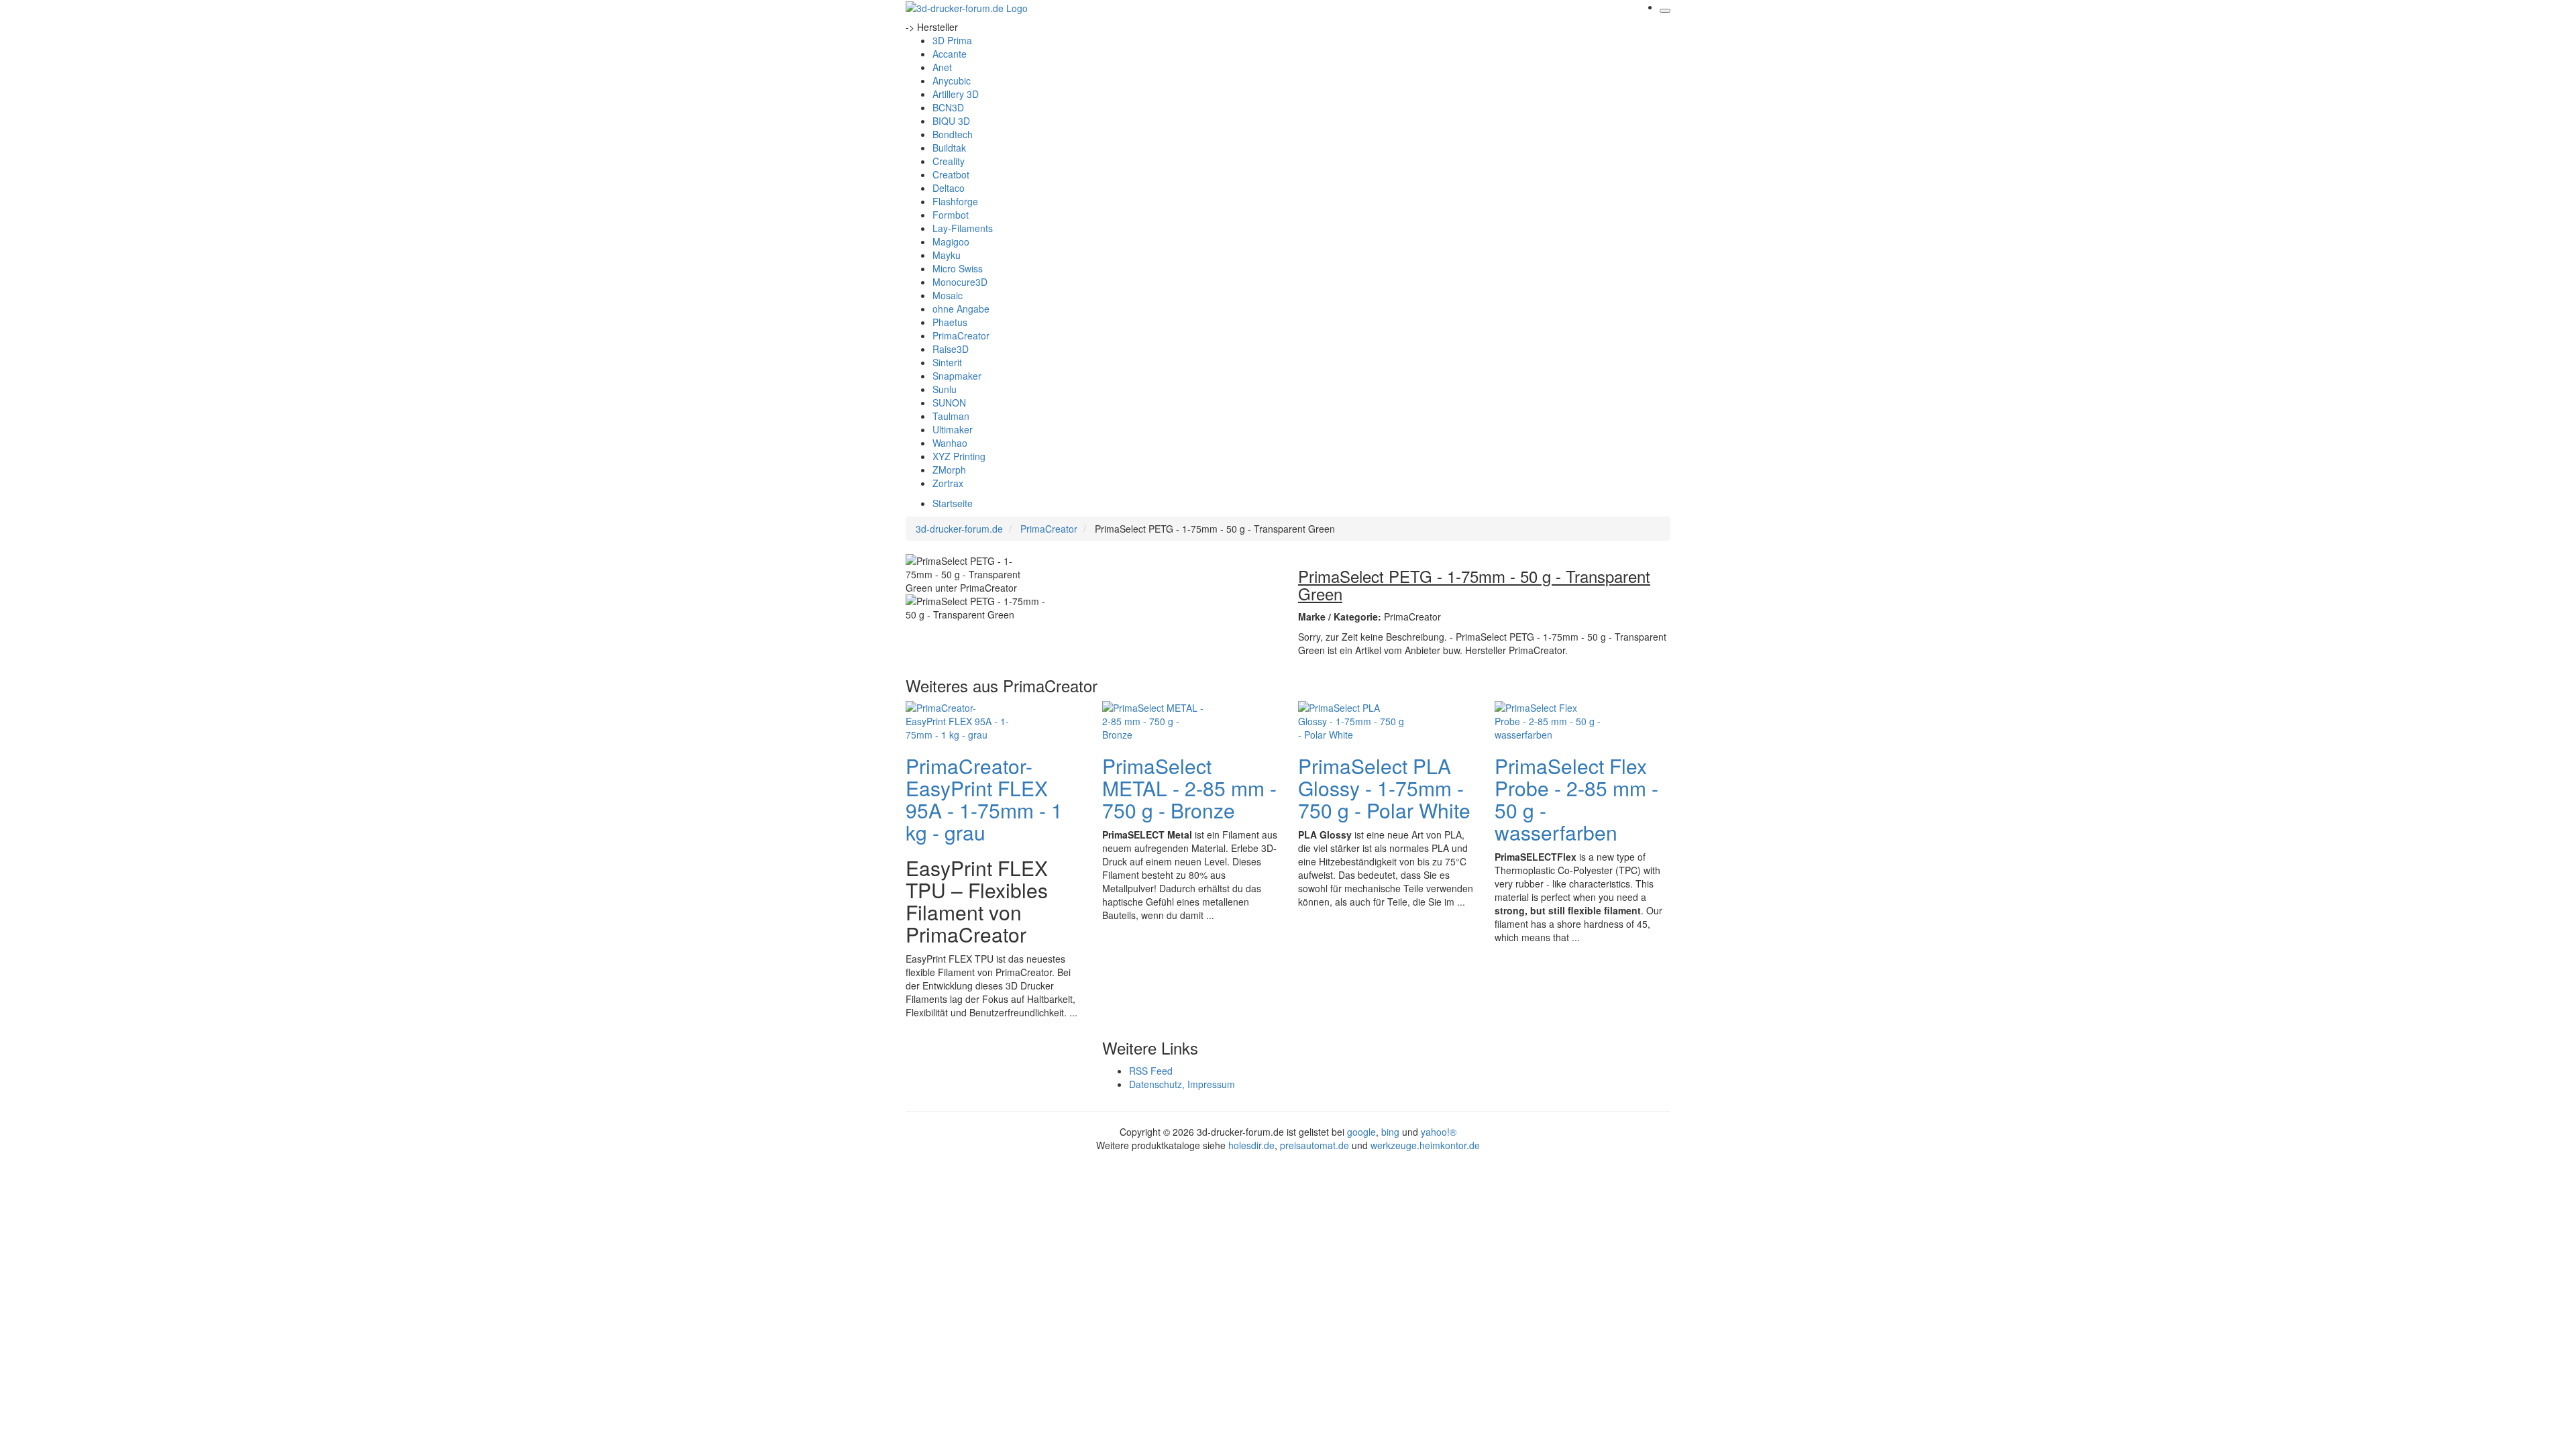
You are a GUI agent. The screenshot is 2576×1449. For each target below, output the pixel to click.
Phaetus (950, 322)
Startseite (953, 503)
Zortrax (948, 483)
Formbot (951, 215)
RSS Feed (1151, 1071)
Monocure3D (960, 282)
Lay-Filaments (963, 228)
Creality (949, 161)
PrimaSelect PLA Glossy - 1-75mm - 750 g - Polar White (1384, 788)
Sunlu (945, 389)
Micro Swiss (958, 268)
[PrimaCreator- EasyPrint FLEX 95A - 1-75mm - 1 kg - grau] (959, 720)
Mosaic (948, 295)
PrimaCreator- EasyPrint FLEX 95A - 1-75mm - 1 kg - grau (984, 799)
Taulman (951, 416)
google (1361, 1132)
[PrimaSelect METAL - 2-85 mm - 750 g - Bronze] (1156, 720)
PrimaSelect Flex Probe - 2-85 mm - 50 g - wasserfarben (1576, 799)
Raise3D (951, 349)
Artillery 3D (956, 94)
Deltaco (949, 188)
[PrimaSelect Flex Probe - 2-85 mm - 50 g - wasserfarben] (1548, 720)
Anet (942, 67)
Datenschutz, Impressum (1182, 1084)
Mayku (947, 255)
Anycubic (952, 80)
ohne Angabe (961, 309)
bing (1390, 1132)
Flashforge (955, 201)
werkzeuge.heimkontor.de (1425, 1145)
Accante (950, 54)
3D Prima (952, 40)
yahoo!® (1439, 1132)
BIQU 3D (951, 121)
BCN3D (948, 107)
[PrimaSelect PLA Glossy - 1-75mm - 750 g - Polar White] (1352, 720)
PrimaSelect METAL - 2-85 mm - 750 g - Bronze (1189, 788)
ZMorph (949, 470)
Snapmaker (957, 376)
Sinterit (947, 362)
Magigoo (951, 241)
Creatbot (951, 174)
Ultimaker (953, 429)
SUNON (949, 402)
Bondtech (953, 134)
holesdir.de (1251, 1145)
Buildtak (949, 148)
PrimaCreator (961, 335)
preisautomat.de (1314, 1145)
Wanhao (950, 443)
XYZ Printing (959, 456)
